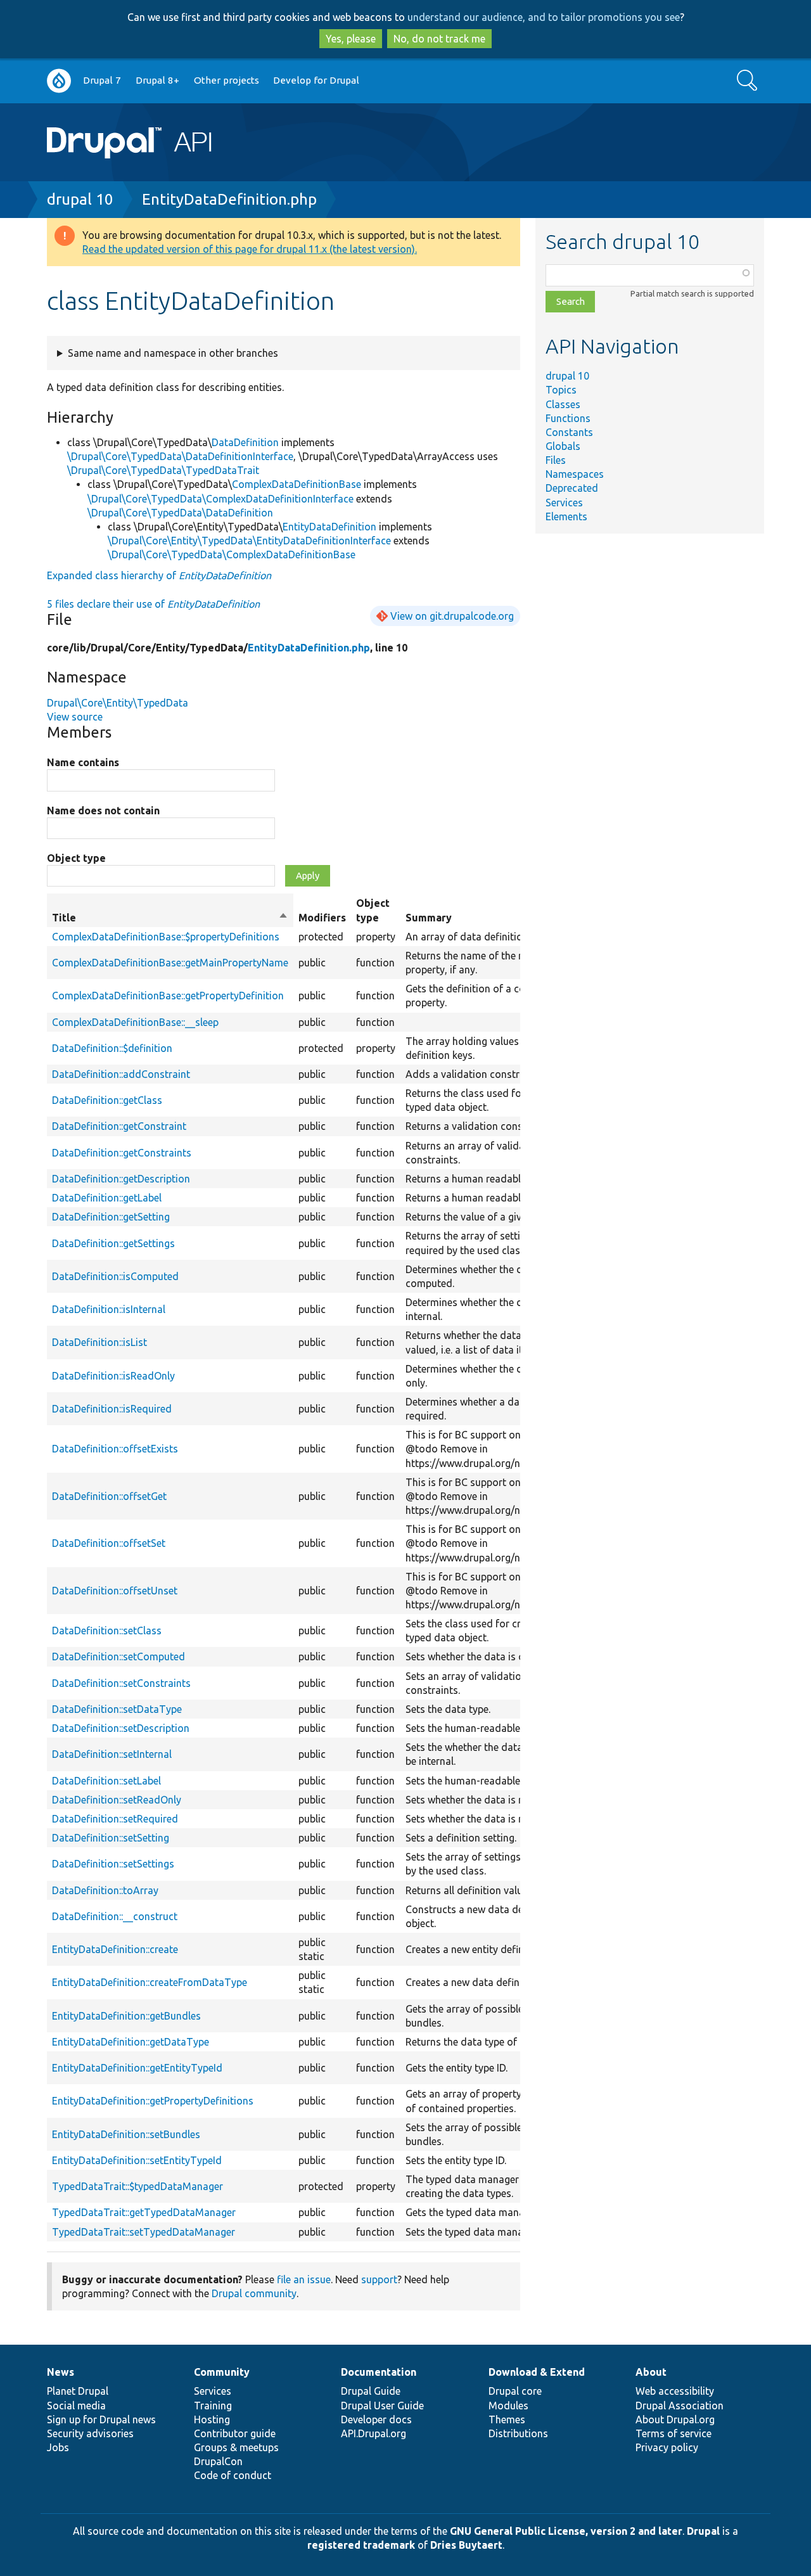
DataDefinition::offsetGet (109, 1496)
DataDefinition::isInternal (109, 1309)
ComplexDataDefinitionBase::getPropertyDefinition (168, 996)
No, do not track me (439, 39)
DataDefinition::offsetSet (109, 1543)
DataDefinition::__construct (115, 1916)
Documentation (379, 2372)
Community (222, 2372)
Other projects (227, 80)
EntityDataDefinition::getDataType (131, 2042)
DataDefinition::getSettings (113, 1243)
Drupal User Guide (382, 2406)
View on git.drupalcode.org (452, 616)
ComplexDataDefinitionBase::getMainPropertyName (170, 963)
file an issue (304, 2279)
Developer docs (376, 2419)
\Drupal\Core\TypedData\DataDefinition (180, 513)
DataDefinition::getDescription (121, 1179)
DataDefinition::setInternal (112, 1754)
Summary (429, 918)
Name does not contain (103, 811)
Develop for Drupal (316, 80)
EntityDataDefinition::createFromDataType (150, 1982)
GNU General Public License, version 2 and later (566, 2531)
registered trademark (361, 2545)
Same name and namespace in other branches (173, 353)
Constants (569, 432)
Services (564, 503)
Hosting (212, 2419)
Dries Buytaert (466, 2545)
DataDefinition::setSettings (113, 1864)
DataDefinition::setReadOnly (117, 1800)
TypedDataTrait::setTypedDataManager (144, 2232)
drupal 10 (80, 199)
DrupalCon (218, 2461)
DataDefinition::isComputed (115, 1276)
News (61, 2372)
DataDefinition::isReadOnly (113, 1376)
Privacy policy (667, 2447)
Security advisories (90, 2433)
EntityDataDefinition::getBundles (126, 2016)
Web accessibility (675, 2391)
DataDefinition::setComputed (118, 1656)
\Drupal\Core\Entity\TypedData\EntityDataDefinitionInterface (249, 541)
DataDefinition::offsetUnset (115, 1591)
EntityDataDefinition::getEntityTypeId (137, 2068)
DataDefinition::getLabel (107, 1198)
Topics (561, 390)
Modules (508, 2406)
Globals (563, 446)
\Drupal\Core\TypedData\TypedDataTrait (163, 470)
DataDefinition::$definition (112, 1048)
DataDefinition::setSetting (111, 1838)
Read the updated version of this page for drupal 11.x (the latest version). (250, 249)
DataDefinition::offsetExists (115, 1449)
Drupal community (254, 2293)
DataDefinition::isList (99, 1342)
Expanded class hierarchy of (159, 575)
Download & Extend (537, 2372)
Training (213, 2406)
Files (556, 460)
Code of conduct (233, 2475)
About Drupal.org (675, 2419)
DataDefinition (245, 442)
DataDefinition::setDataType (117, 1709)
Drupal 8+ (157, 80)
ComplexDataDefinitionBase (297, 484)
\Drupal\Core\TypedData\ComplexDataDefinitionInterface (220, 499)
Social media (76, 2406)
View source (75, 717)
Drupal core (515, 2391)
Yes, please (351, 39)
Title (170, 918)
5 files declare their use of (153, 604)
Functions (568, 418)
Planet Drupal (78, 2391)
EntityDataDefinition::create (115, 1949)
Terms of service (674, 2433)
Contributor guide (235, 2433)
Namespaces (575, 474)
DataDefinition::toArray (105, 1890)
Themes (507, 2419)
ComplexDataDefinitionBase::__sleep (135, 1022)
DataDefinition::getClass (107, 1100)
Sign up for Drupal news (101, 2419)
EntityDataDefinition (329, 527)
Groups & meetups (236, 2447)
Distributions (518, 2433)
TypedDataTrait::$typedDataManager (137, 2186)
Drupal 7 (102, 80)
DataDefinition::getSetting (111, 1217)
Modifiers (322, 918)
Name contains (83, 762)
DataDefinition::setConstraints (121, 1683)
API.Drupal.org (374, 2433)
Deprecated (572, 488)
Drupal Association (680, 2406)
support (379, 2279)
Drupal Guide (371, 2391)
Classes (563, 404)
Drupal (703, 2531)
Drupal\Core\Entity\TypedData (118, 703)
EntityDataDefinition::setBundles (126, 2134)
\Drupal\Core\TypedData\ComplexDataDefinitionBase (232, 554)
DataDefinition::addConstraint (121, 1074)
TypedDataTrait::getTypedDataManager (144, 2212)
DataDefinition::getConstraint (119, 1126)
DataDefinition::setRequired (115, 1819)
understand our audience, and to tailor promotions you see (544, 17)
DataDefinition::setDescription (121, 1728)
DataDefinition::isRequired (112, 1409)
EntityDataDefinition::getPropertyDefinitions (153, 2101)
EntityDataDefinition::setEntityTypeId (137, 2160)
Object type (76, 858)
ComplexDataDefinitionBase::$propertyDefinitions (166, 937)
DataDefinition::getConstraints (122, 1153)
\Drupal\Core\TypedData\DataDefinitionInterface (180, 456)
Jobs (58, 2447)
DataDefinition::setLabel (106, 1781)
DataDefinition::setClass (107, 1631)
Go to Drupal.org (59, 81)
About (651, 2372)
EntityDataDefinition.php (229, 199)
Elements (566, 516)
